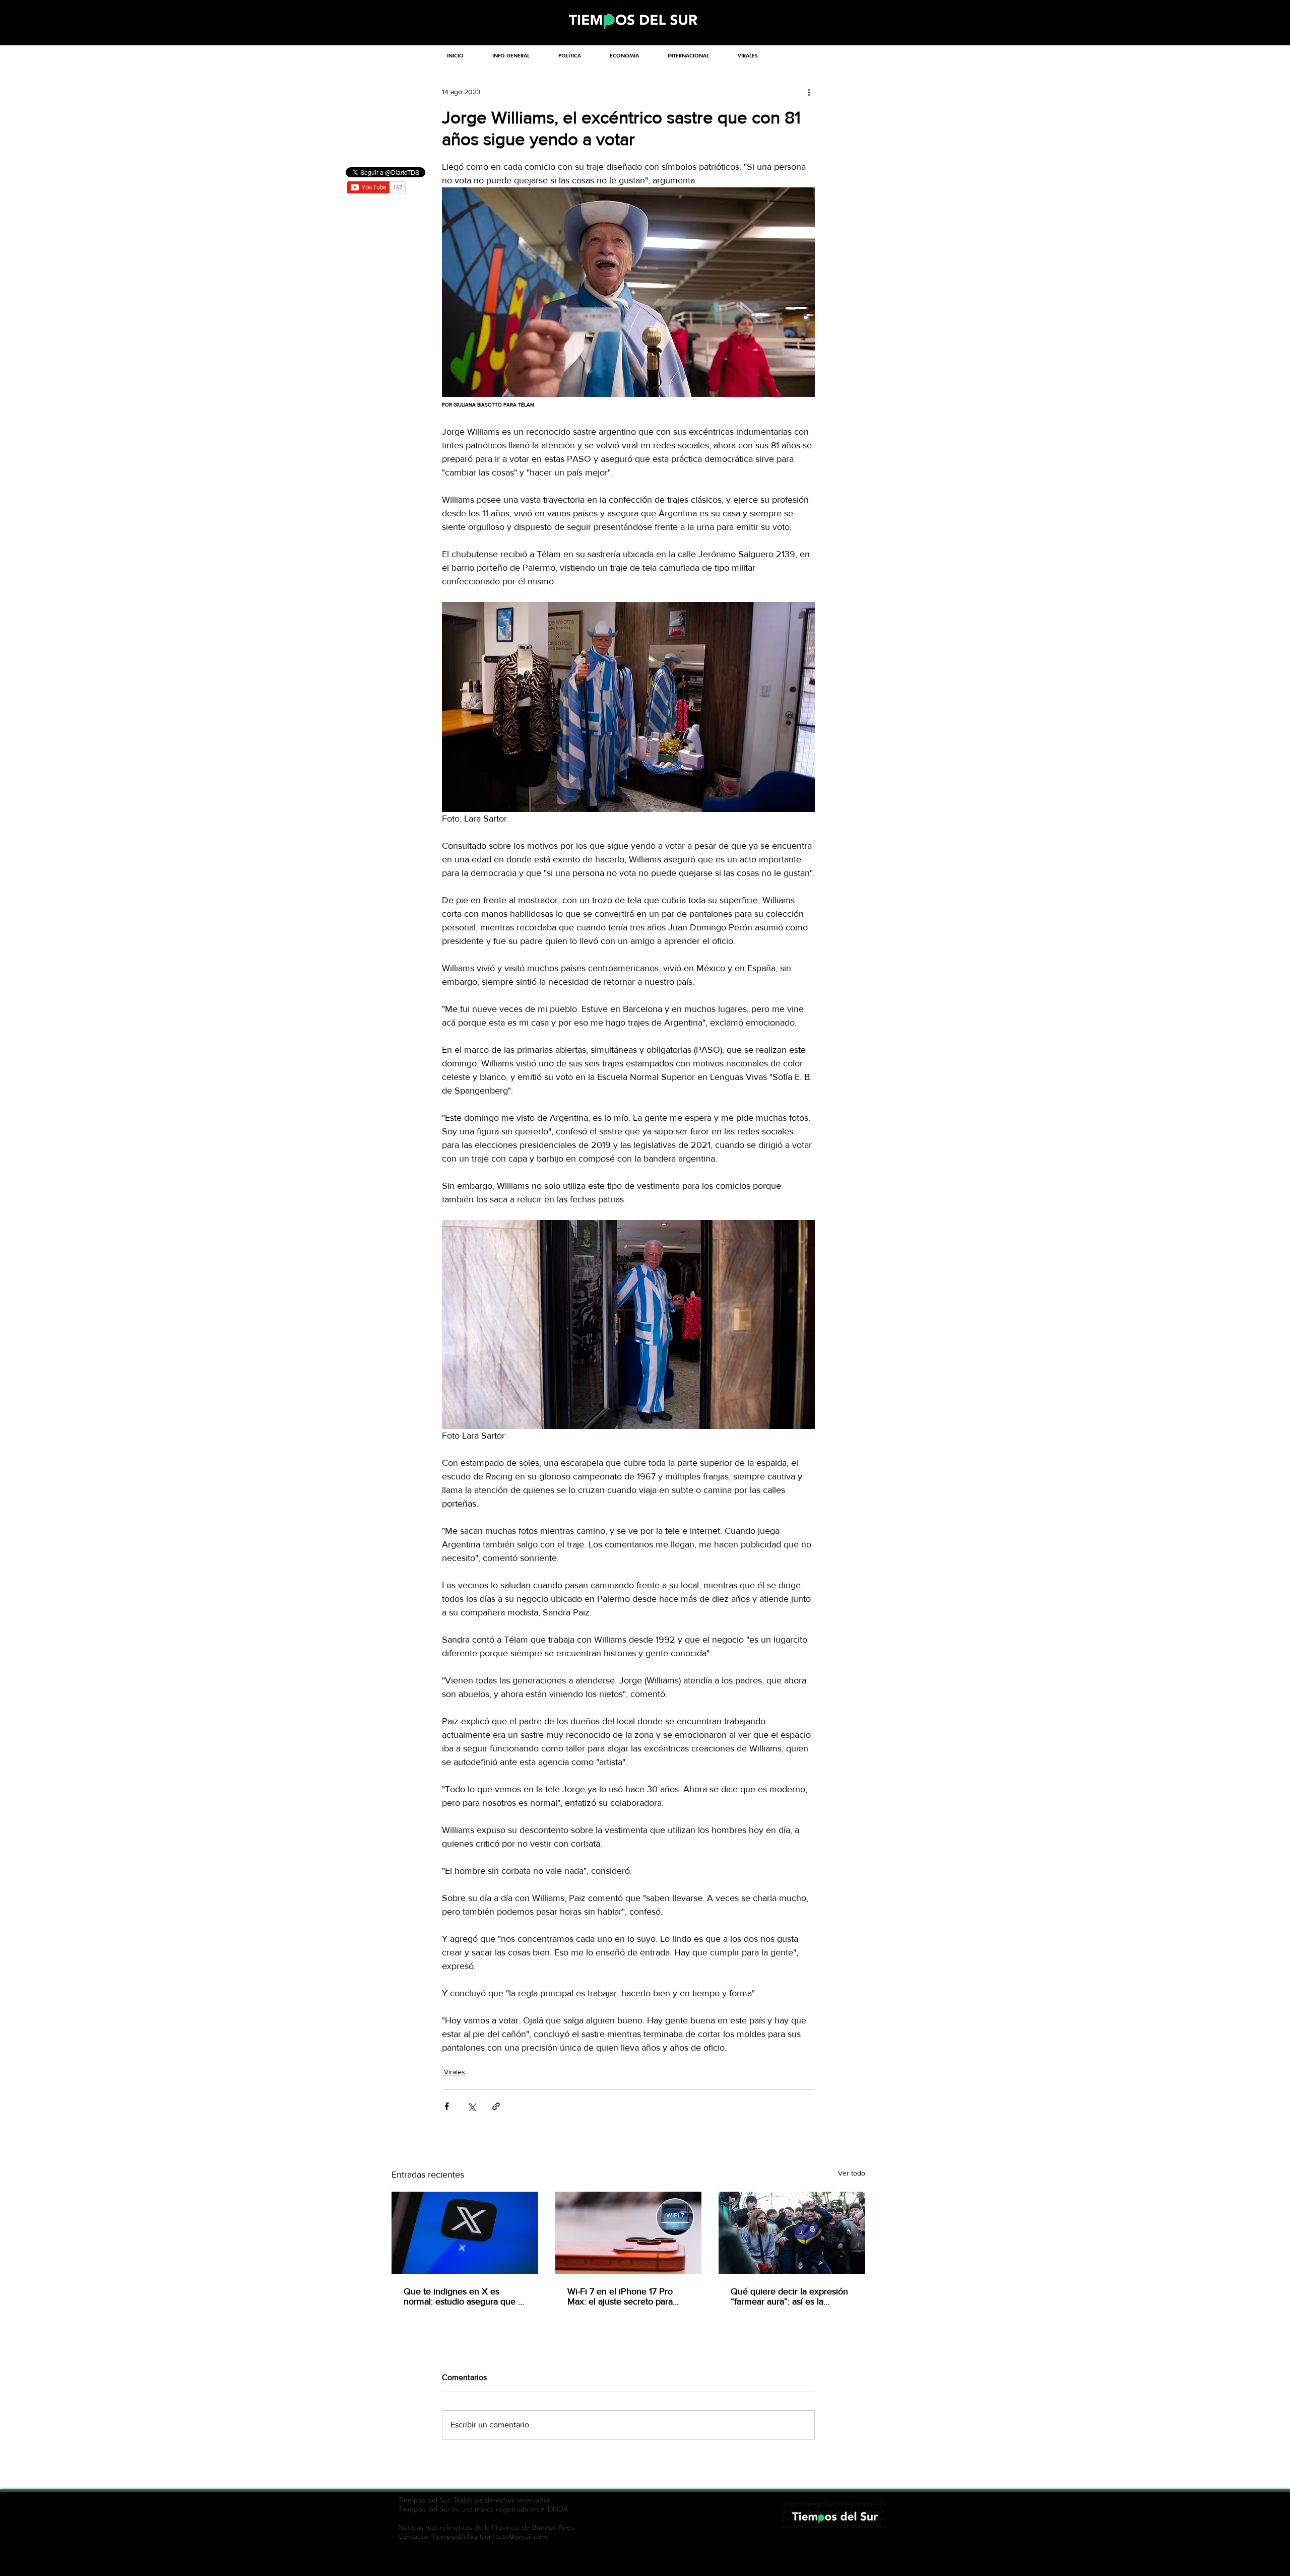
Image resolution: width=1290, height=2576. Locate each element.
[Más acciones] (809, 92)
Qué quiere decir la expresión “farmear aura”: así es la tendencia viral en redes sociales (789, 2296)
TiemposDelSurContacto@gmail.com (489, 2536)
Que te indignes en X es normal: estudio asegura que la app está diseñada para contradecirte (464, 2296)
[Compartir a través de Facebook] (447, 2106)
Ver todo (852, 2173)
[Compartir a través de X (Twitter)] (471, 2106)
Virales (455, 2072)
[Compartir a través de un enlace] (496, 2106)
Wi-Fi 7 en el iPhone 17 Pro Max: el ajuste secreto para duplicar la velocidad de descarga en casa (620, 2296)
